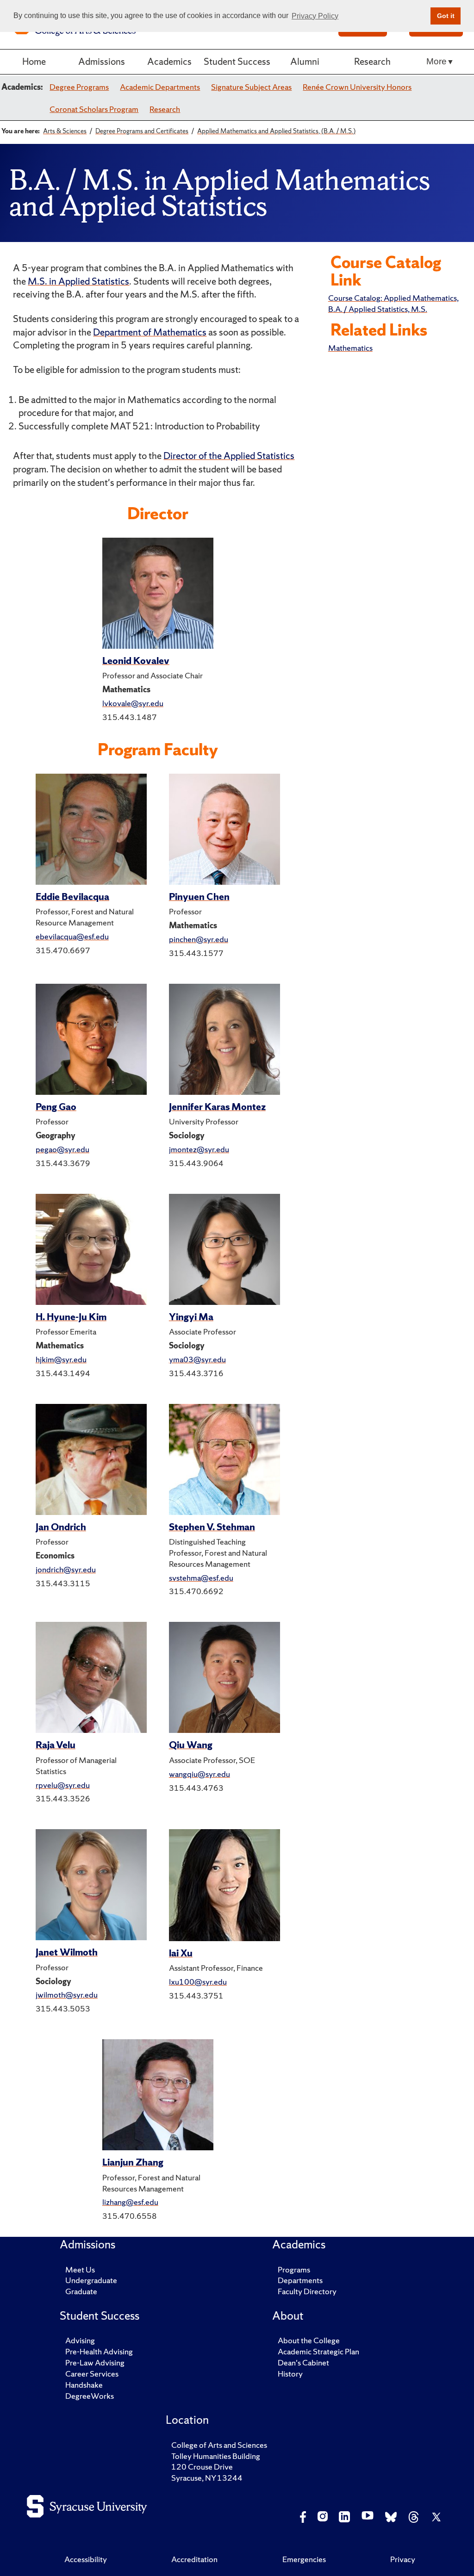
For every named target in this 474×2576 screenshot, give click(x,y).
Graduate (81, 2291)
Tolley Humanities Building (216, 2456)
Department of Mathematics (150, 332)
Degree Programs (79, 87)
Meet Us (80, 2269)
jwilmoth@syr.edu (67, 1995)
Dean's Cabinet (303, 2362)
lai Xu (181, 1953)
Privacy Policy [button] (315, 16)
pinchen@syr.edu (199, 939)
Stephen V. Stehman (212, 1527)
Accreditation (194, 2559)
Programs (294, 2269)
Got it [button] (446, 16)
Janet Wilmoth (67, 1952)
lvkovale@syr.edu (133, 703)
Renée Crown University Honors (357, 87)
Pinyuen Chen (199, 897)
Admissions (102, 61)
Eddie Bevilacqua (72, 897)
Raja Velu (56, 1745)
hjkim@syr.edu (61, 1359)
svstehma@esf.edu (201, 1578)
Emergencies (304, 2559)
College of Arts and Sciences (219, 2445)
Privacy (403, 2559)
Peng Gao (56, 1107)
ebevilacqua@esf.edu (72, 936)
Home (34, 61)
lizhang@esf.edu (130, 2202)
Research (372, 61)
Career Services (92, 2374)
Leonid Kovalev (136, 661)
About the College (309, 2340)
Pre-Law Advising (95, 2362)
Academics (169, 61)
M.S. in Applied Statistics (78, 281)
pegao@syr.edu (62, 1149)
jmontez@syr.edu (199, 1149)
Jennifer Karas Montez (217, 1107)
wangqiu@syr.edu (200, 1774)
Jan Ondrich (61, 1527)
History (290, 2374)
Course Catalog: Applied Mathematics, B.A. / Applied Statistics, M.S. (393, 303)
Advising (80, 2340)
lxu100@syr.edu (198, 1982)
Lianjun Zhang (133, 2162)
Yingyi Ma (191, 1317)
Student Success (237, 61)
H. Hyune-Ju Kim (71, 1317)
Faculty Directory (307, 2291)
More (437, 61)
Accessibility (86, 2559)
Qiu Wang (191, 1745)
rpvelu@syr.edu (63, 1785)
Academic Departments (160, 87)
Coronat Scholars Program (94, 109)
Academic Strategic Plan (318, 2351)
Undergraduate (91, 2280)
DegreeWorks (90, 2396)
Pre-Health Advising (99, 2351)
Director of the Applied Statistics (229, 456)
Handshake (84, 2385)
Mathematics (350, 348)
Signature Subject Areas (251, 87)
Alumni (305, 61)
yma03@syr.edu (197, 1359)
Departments (300, 2280)
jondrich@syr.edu (66, 1569)
